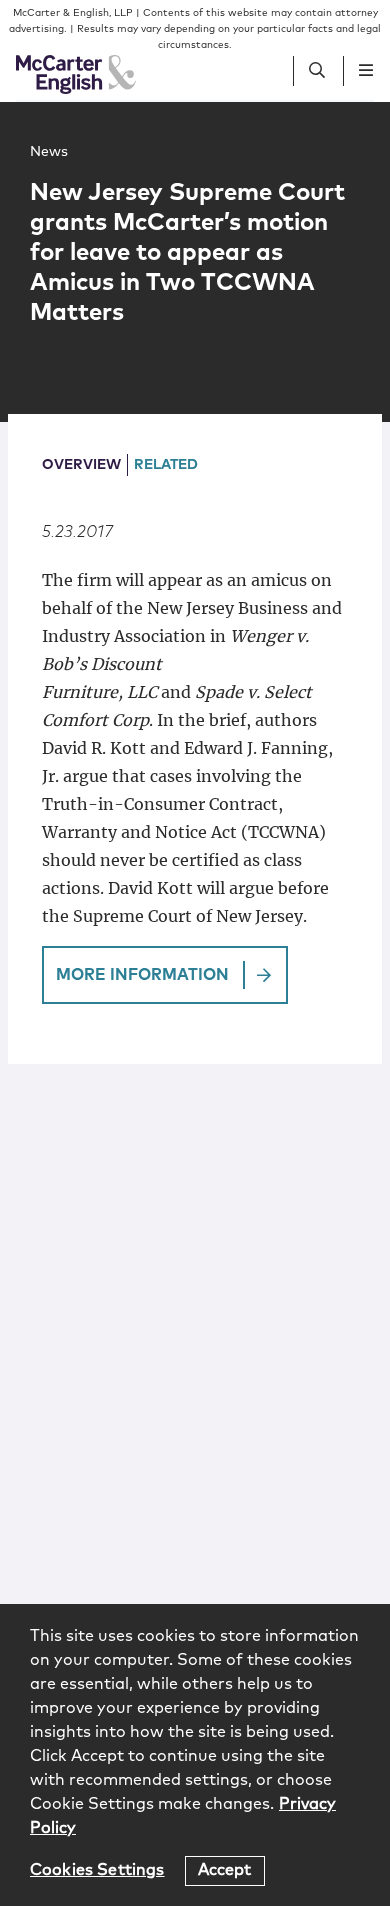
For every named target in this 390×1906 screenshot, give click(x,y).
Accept (225, 1870)
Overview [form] (81, 465)
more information (142, 975)
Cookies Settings (97, 1870)
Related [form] (166, 465)
